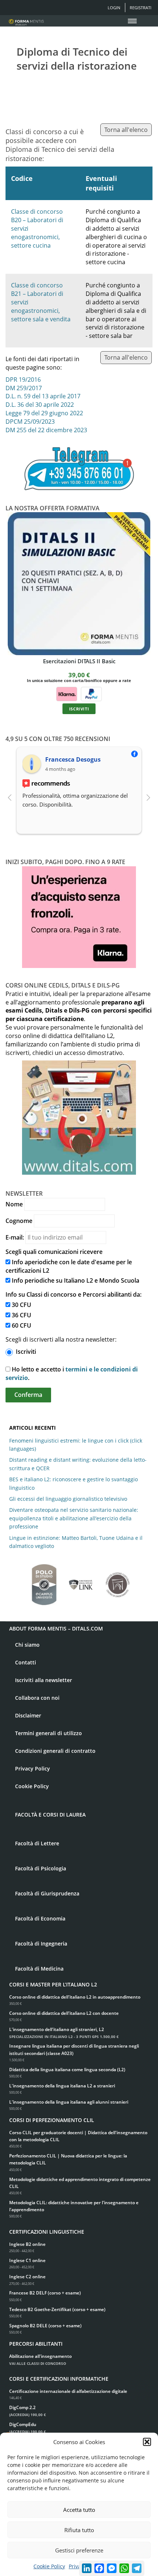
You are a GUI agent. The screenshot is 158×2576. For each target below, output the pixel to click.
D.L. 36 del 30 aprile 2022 (40, 405)
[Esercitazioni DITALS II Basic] (79, 584)
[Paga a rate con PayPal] (91, 693)
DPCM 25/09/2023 (30, 422)
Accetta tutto (79, 2510)
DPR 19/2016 (23, 380)
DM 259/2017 (24, 388)
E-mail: (15, 1237)
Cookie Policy (49, 2566)
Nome (14, 1204)
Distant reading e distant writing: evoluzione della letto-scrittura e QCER (78, 1464)
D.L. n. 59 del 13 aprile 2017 (43, 396)
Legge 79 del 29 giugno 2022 (44, 413)
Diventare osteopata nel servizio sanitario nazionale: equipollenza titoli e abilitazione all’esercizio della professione (74, 1518)
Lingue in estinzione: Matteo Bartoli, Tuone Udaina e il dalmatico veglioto (76, 1542)
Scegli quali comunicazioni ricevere (54, 1252)
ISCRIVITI (79, 709)
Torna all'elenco (126, 130)
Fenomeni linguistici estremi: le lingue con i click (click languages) (76, 1445)
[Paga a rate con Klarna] (67, 693)
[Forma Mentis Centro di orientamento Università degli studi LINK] (81, 1581)
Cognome (19, 1221)
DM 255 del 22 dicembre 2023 (46, 430)
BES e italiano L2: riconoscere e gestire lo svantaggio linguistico (73, 1483)
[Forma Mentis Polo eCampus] (44, 1581)
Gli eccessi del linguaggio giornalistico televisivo (68, 1499)
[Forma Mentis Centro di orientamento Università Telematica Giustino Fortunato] (118, 1581)
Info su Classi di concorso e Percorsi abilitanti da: (73, 1294)
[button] (147, 2442)
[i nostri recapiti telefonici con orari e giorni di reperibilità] (79, 469)
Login (114, 8)
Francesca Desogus (73, 759)
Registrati (141, 8)
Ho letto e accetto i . (72, 1373)
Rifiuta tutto (79, 2530)
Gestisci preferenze (79, 2550)
